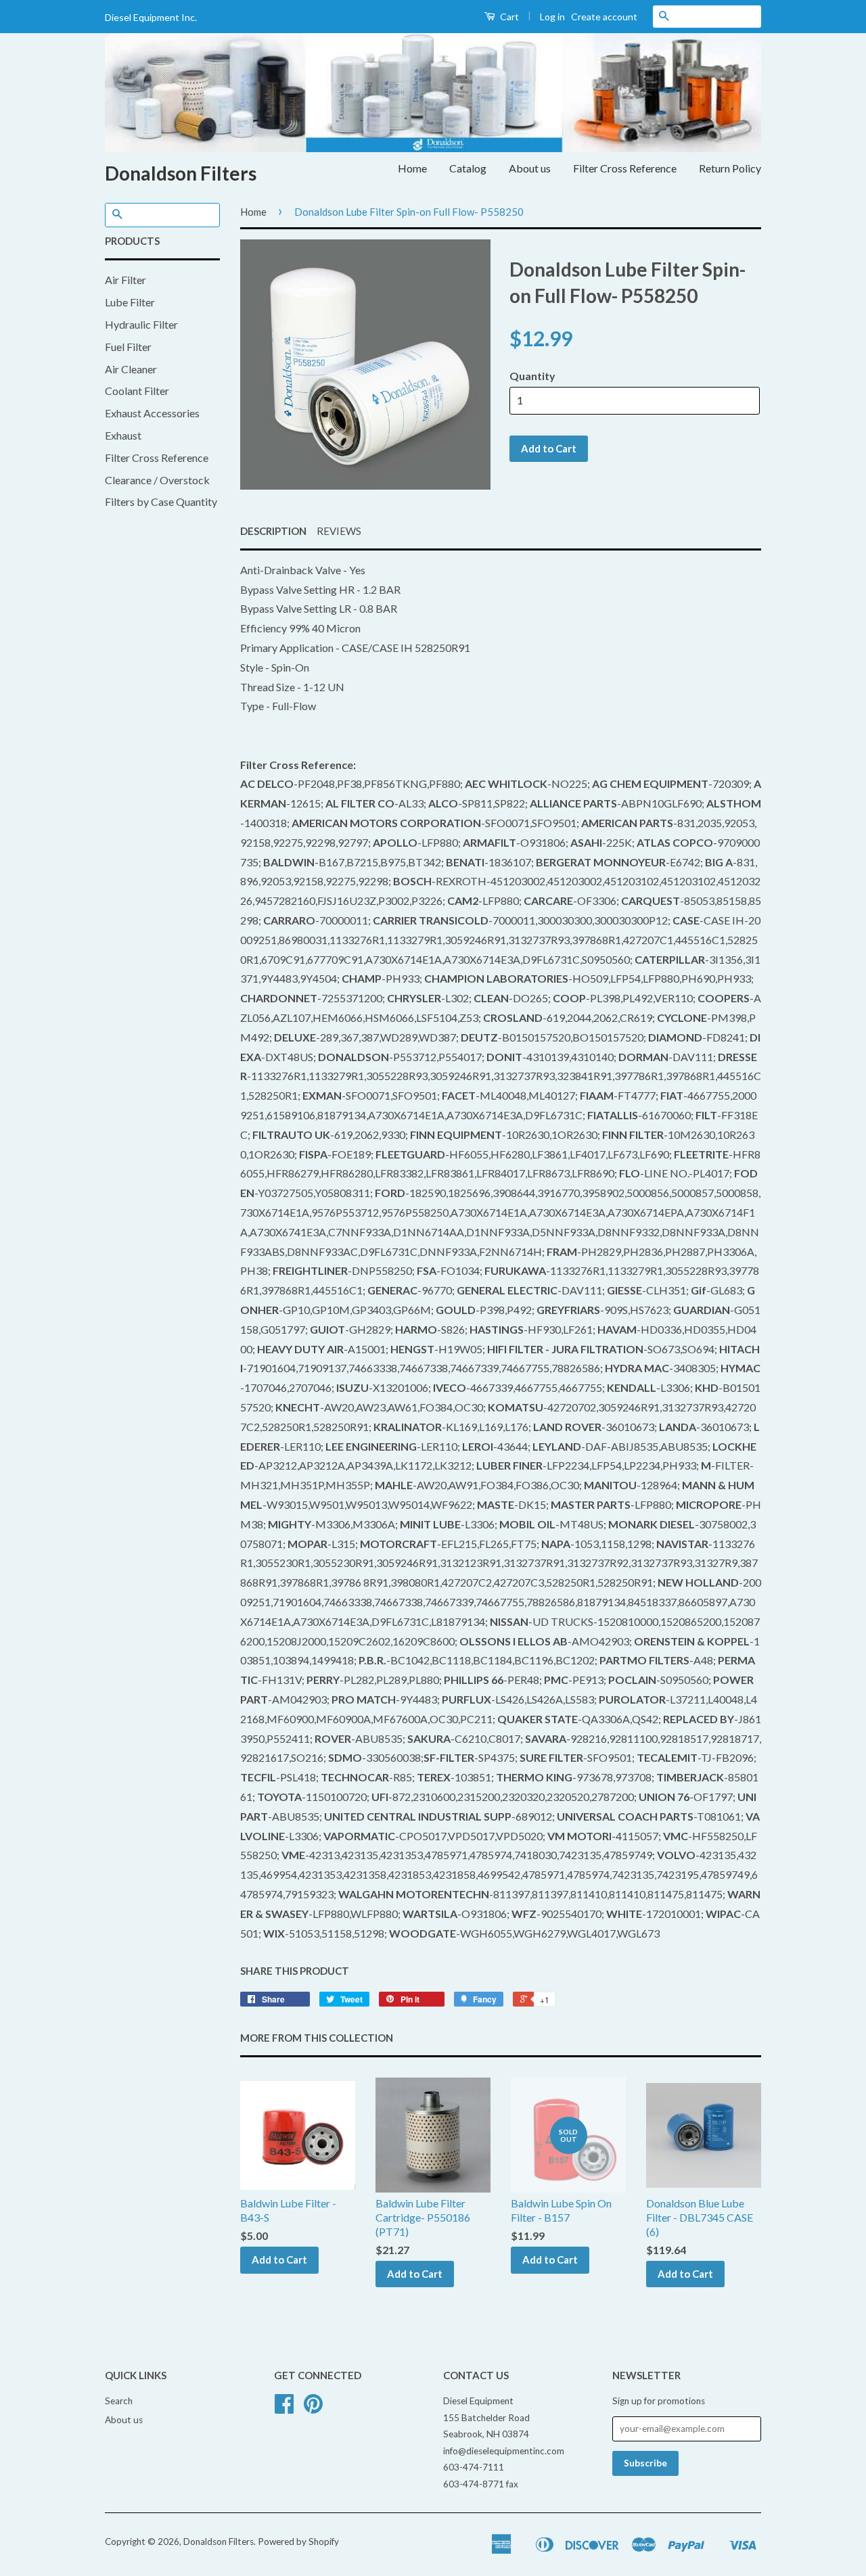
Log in (552, 17)
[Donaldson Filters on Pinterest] (313, 2408)
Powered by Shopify (298, 2542)
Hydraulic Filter (141, 324)
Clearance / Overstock (157, 480)
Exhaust (123, 435)
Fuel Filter (128, 347)
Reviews (339, 531)
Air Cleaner (131, 369)
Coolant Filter (137, 391)
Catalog (468, 168)
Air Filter (126, 280)
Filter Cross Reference (625, 168)
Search (119, 2401)
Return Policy (730, 168)
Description (273, 531)
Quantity (532, 376)
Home (412, 168)
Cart (508, 17)
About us (530, 168)
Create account (604, 17)
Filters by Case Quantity (161, 501)
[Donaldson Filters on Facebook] (284, 2408)
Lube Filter (130, 302)
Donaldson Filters (181, 173)
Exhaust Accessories (152, 413)
